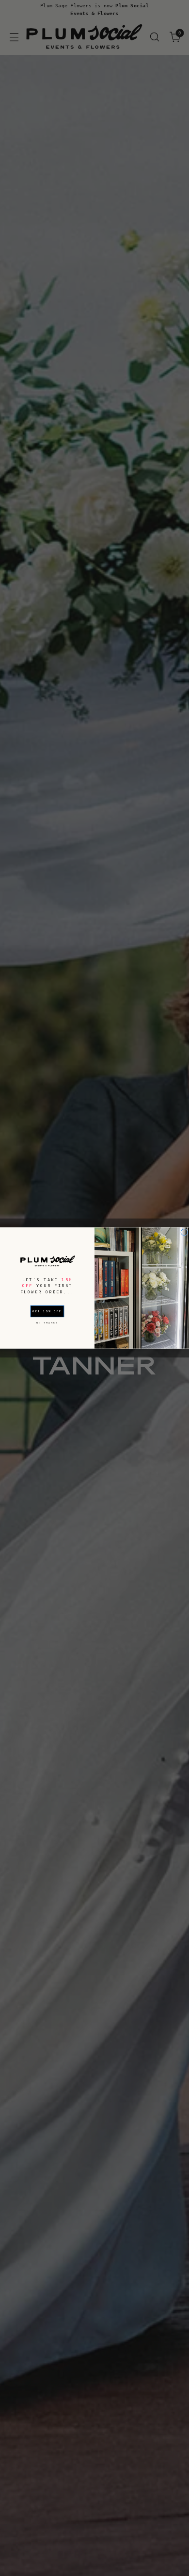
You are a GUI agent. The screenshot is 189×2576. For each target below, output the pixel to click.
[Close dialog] (184, 1232)
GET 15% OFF (47, 1312)
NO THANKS (47, 1322)
